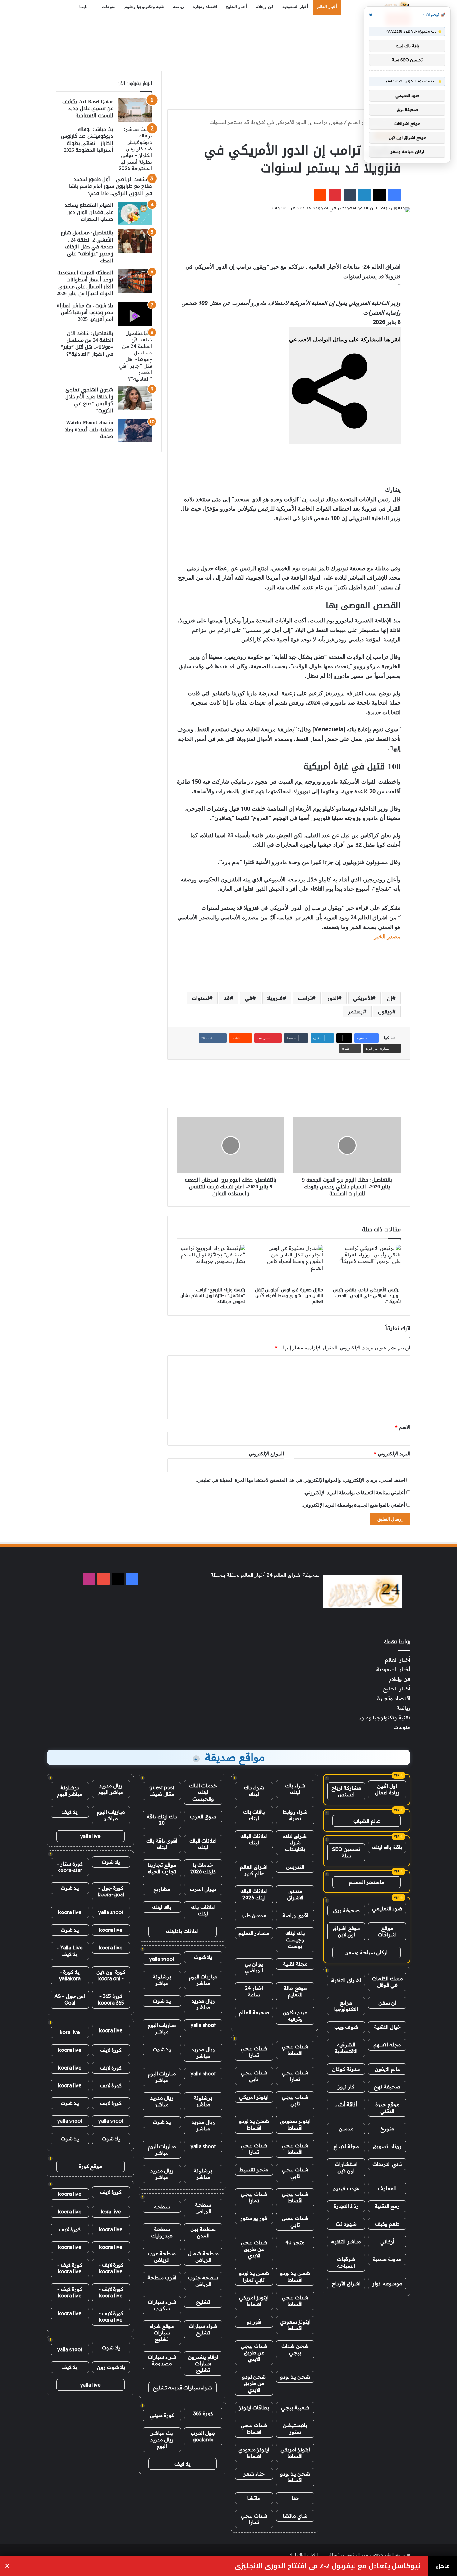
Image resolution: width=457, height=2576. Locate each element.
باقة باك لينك (387, 1847)
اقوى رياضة (295, 1915)
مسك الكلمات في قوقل (387, 1982)
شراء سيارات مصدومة (162, 2360)
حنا (295, 2498)
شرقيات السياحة (346, 2262)
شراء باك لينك (295, 1789)
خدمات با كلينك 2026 (203, 1868)
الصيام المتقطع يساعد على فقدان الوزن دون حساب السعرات (89, 212)
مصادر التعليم (254, 1933)
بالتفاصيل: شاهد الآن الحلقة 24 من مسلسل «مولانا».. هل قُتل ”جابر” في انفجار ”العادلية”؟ (87, 344)
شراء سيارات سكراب (162, 2305)
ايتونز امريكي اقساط (254, 2301)
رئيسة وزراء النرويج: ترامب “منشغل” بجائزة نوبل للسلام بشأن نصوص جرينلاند (213, 1296)
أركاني (387, 2241)
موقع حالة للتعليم (295, 1991)
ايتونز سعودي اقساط (295, 2124)
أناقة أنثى (346, 2104)
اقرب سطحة (162, 2278)
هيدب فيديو (346, 2188)
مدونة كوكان (346, 2069)
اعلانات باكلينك (182, 1931)
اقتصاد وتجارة (205, 7)
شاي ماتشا (295, 2516)
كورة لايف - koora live (111, 2268)
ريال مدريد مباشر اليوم (111, 1789)
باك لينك (162, 1907)
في (249, 998)
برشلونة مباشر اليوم (70, 1791)
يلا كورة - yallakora (70, 1975)
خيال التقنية (387, 2027)
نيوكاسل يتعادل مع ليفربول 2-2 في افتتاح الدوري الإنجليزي (328, 2566)
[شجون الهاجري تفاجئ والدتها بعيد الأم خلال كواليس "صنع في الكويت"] (135, 398)
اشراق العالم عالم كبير (254, 1870)
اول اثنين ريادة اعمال (387, 1789)
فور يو (254, 2322)
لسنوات (200, 998)
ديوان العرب (203, 1889)
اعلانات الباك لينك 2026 (254, 1894)
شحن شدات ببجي (295, 2349)
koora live (70, 1912)
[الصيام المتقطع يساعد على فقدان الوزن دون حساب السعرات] (135, 213)
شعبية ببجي (295, 2407)
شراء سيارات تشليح (203, 2329)
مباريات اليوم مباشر (203, 1980)
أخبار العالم (327, 7)
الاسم (403, 1427)
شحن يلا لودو (295, 2377)
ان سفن (387, 2003)
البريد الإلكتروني (392, 1454)
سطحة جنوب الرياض (203, 2281)
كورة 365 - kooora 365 (111, 1999)
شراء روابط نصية (295, 1815)
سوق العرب (203, 1816)
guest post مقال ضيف (162, 1791)
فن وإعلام (265, 7)
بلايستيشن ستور (295, 2428)
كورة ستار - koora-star (70, 1867)
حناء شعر (254, 2474)
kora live (70, 2032)
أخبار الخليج (236, 7)
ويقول (385, 1011)
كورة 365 (203, 2413)
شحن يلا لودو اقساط (254, 2124)
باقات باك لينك (254, 1815)
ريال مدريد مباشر (203, 2004)
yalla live (90, 1836)
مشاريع (162, 1889)
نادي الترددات (387, 2164)
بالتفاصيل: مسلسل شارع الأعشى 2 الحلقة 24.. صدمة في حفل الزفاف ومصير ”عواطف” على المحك (87, 247)
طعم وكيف (387, 2224)
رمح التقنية (387, 2206)
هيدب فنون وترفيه (295, 2016)
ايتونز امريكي (254, 2097)
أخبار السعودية (295, 7)
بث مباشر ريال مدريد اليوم (162, 2440)
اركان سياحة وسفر (367, 1952)
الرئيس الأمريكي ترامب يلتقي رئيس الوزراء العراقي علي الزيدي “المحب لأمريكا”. (367, 1296)
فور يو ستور (254, 2218)
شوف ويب (346, 2027)
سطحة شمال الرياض (203, 2257)
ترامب (305, 998)
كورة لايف (111, 2050)
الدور (332, 998)
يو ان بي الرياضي (254, 1967)
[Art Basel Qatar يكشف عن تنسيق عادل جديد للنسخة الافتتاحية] (135, 110)
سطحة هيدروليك (162, 2232)
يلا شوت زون (111, 2367)
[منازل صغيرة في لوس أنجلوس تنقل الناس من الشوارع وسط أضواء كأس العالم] (289, 1264)
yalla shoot (162, 1959)
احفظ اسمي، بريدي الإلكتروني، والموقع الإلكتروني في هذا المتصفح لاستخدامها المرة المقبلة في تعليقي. (300, 1480)
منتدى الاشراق (295, 1894)
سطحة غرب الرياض (162, 2257)
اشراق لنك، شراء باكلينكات (295, 1843)
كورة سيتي (162, 2415)
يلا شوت (203, 1957)
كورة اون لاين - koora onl (111, 1975)
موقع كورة (90, 2166)
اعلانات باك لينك (203, 1910)
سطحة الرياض (203, 2208)
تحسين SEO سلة (346, 1852)
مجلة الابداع (346, 2146)
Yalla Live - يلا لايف (70, 1951)
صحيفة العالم (254, 2012)
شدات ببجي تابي (254, 2076)
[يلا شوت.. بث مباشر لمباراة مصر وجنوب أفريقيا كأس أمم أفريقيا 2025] (135, 314)
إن (390, 998)
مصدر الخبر (387, 936)
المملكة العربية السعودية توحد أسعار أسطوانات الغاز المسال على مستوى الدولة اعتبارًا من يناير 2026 (85, 283)
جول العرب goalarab (203, 2436)
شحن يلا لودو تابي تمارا (254, 2276)
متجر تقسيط (254, 2170)
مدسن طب (254, 1915)
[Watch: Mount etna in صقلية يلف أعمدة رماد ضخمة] (135, 431)
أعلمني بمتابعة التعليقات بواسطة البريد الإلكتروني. (354, 1492)
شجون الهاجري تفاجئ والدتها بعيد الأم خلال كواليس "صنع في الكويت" (89, 400)
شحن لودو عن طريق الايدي (254, 2383)
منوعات (109, 7)
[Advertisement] (228, 46)
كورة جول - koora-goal (111, 1891)
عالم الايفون (387, 2069)
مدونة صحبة (387, 2259)
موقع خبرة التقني (387, 2108)
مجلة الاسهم (387, 2045)
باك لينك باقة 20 (162, 1820)
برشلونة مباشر (162, 1980)
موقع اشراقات (387, 1931)
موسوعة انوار (387, 2283)
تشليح (203, 2302)
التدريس (295, 1867)
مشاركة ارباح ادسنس (346, 1791)
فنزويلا (275, 998)
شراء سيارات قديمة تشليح (182, 2388)
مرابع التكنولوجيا (346, 2006)
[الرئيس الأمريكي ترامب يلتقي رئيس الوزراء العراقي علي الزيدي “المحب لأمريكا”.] (367, 1264)
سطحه (162, 2207)
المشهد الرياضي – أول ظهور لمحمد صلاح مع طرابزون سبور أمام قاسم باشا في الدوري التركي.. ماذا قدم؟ (111, 186)
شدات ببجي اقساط (295, 2050)
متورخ (387, 2129)
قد (227, 998)
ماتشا (254, 2498)
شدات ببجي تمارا (254, 2052)
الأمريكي (362, 998)
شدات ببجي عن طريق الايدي (254, 2249)
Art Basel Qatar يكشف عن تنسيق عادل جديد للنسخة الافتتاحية (88, 109)
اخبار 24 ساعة (254, 1991)
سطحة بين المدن (203, 2232)
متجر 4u (295, 2242)
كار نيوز (346, 2087)
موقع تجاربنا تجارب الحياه (162, 1868)
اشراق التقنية (346, 1980)
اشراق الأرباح (346, 2283)
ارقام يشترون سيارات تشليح (203, 2363)
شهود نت (346, 2224)
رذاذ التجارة (346, 2206)
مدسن (346, 2129)
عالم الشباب (367, 1821)
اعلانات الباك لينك (254, 1839)
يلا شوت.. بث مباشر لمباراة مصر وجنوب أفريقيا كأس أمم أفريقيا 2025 (85, 312)
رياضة (179, 7)
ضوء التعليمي (387, 1908)
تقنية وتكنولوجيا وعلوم (144, 7)
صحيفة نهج (387, 2087)
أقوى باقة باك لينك (162, 1844)
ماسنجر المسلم (367, 1882)
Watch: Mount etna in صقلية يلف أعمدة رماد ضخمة (89, 429)
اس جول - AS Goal (70, 1999)
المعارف (387, 2188)
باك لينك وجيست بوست (295, 1940)
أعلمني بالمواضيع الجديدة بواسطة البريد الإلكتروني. (353, 1505)
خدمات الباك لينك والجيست (203, 1792)
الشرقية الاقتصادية (346, 2048)
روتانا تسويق (387, 2146)
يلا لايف (182, 2464)
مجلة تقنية (295, 1964)
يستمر (355, 1011)
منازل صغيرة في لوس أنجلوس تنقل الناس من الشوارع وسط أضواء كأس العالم (289, 1296)
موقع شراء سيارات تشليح (162, 2333)
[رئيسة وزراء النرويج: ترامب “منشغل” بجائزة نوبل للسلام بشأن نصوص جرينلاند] (211, 1264)
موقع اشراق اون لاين (346, 1931)
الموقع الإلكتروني (266, 1454)
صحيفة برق (346, 1910)
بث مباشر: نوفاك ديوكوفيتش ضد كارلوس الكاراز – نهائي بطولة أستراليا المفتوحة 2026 (87, 140)
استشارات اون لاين (346, 2167)
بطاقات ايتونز (254, 2407)
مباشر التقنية (346, 2241)
